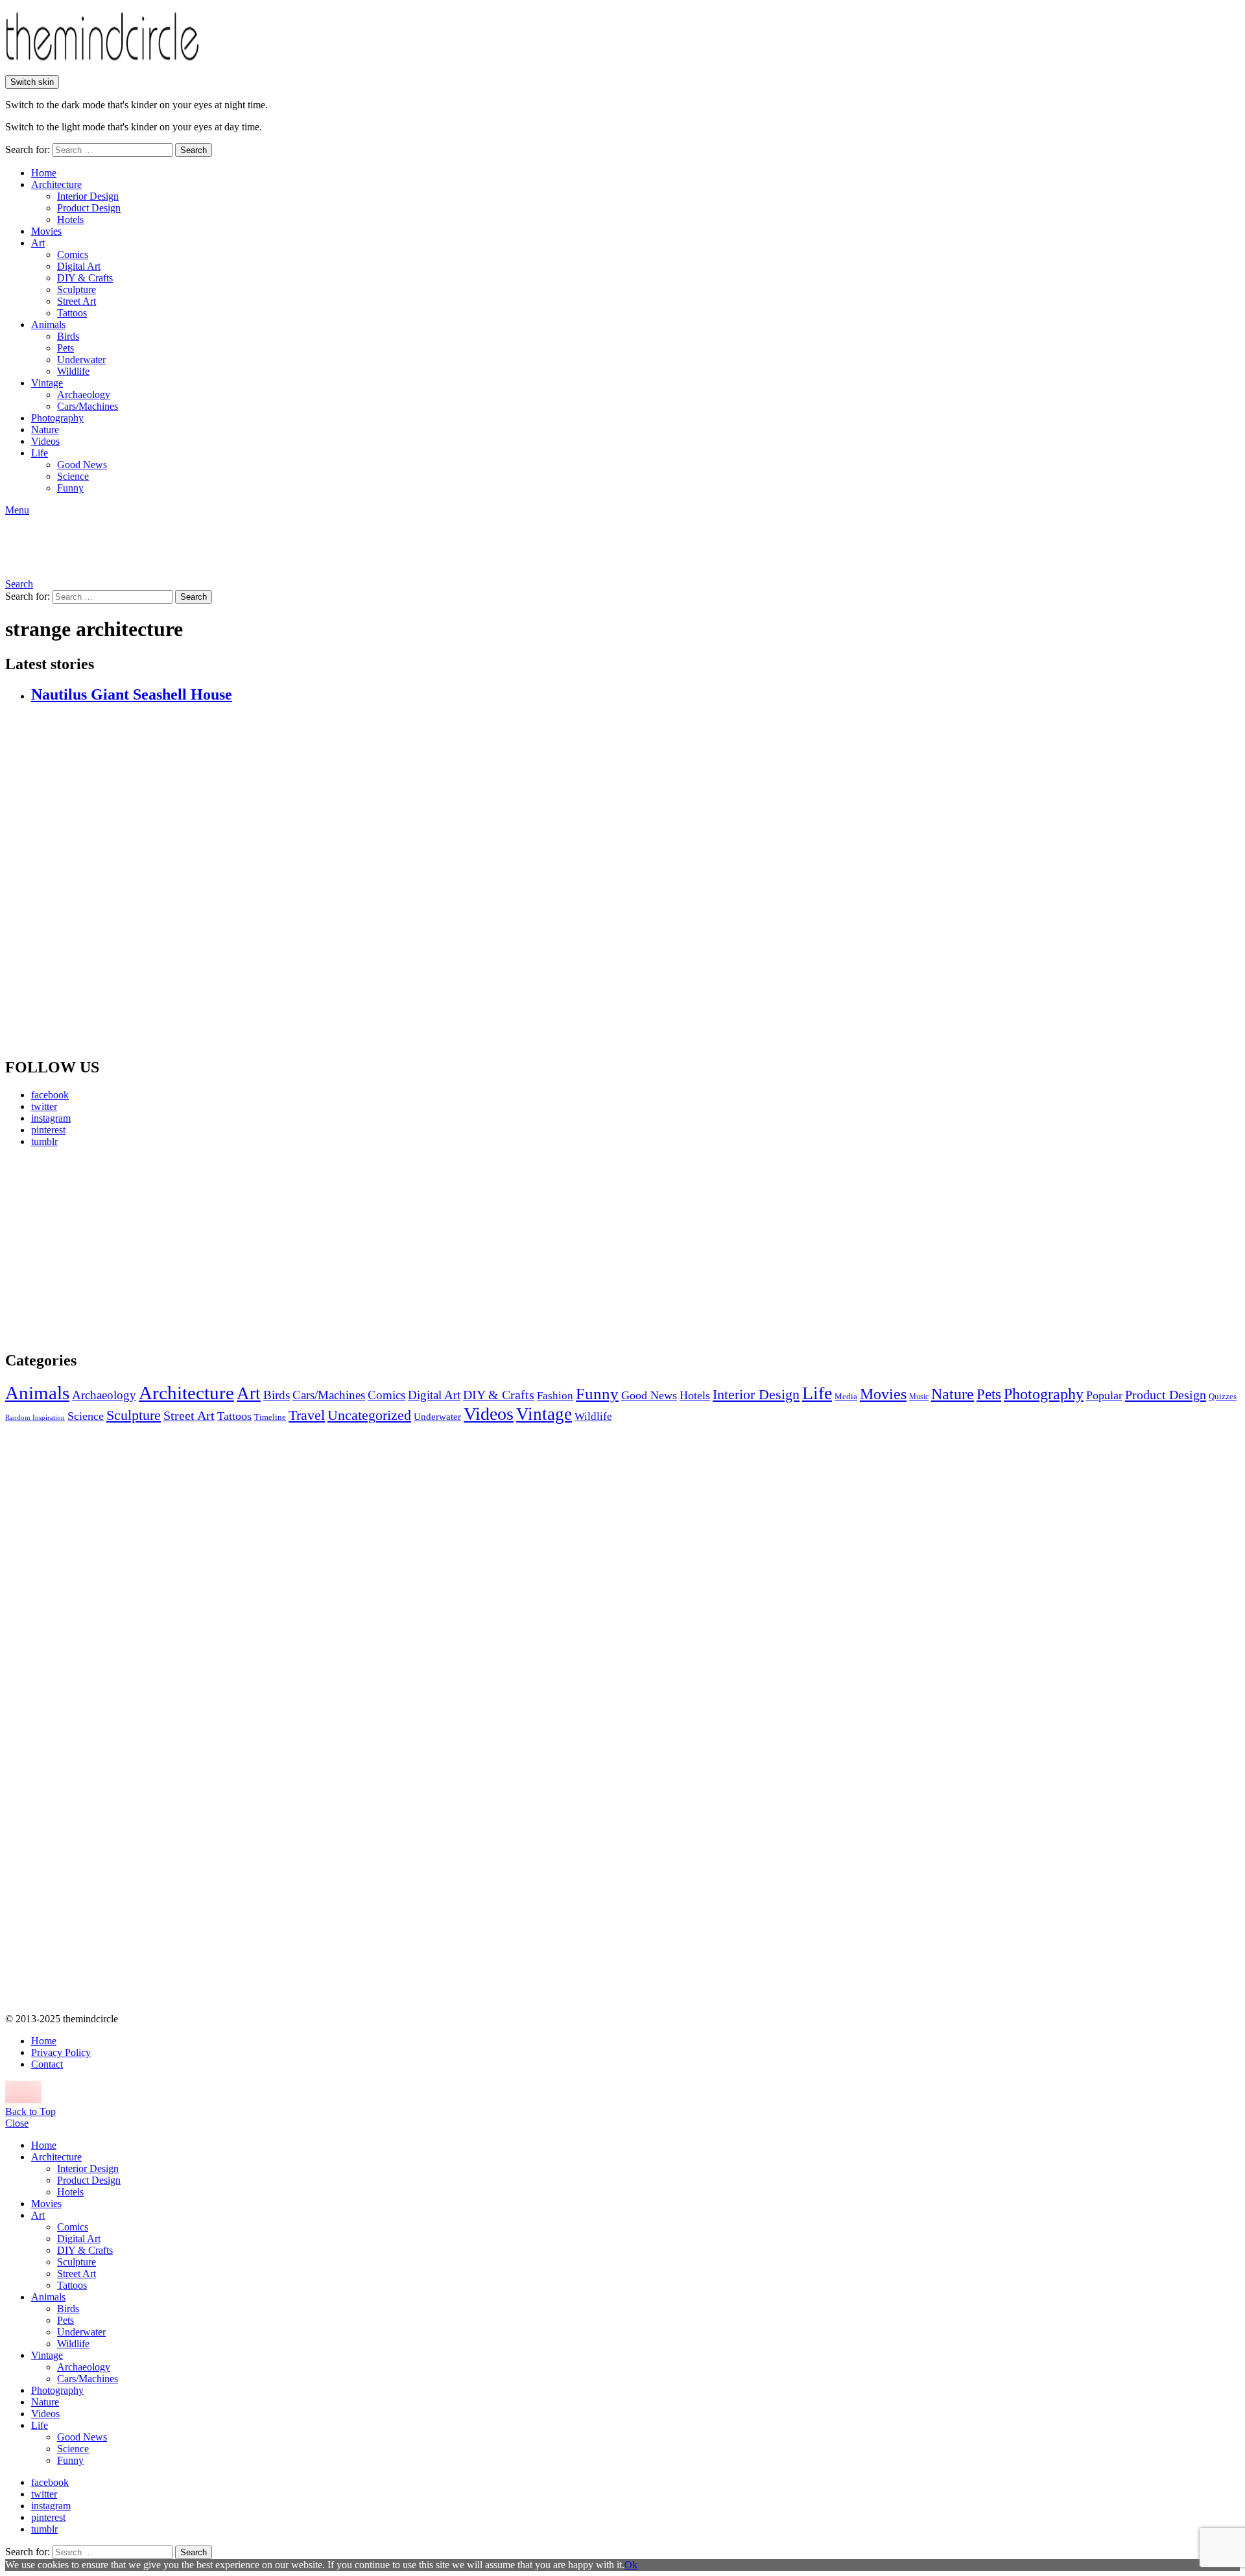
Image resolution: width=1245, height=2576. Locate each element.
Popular (1104, 1395)
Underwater (81, 360)
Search (194, 150)
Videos (45, 441)
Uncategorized (369, 1415)
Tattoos (72, 313)
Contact (47, 2064)
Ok (631, 2565)
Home (44, 173)
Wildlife (73, 371)
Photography (57, 418)
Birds (68, 336)
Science (73, 476)
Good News (82, 465)
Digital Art (79, 266)
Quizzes (1223, 1396)
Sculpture (77, 290)
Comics (73, 254)
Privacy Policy (61, 2052)
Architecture (56, 184)
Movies (46, 231)
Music (919, 1397)
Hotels (70, 219)
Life (40, 453)
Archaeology (84, 395)
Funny (70, 488)
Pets (65, 348)
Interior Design (88, 196)
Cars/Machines (88, 406)
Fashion (555, 1396)
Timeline (270, 1417)
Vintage (47, 383)
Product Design (89, 208)
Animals (48, 325)
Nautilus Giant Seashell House (132, 694)
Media (846, 1396)
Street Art (77, 301)
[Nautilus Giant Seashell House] (635, 881)
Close (17, 2123)
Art (38, 243)
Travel (307, 1415)
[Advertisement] (126, 1249)
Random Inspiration (35, 1418)
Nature (45, 430)
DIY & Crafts (85, 278)
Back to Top (30, 2111)
